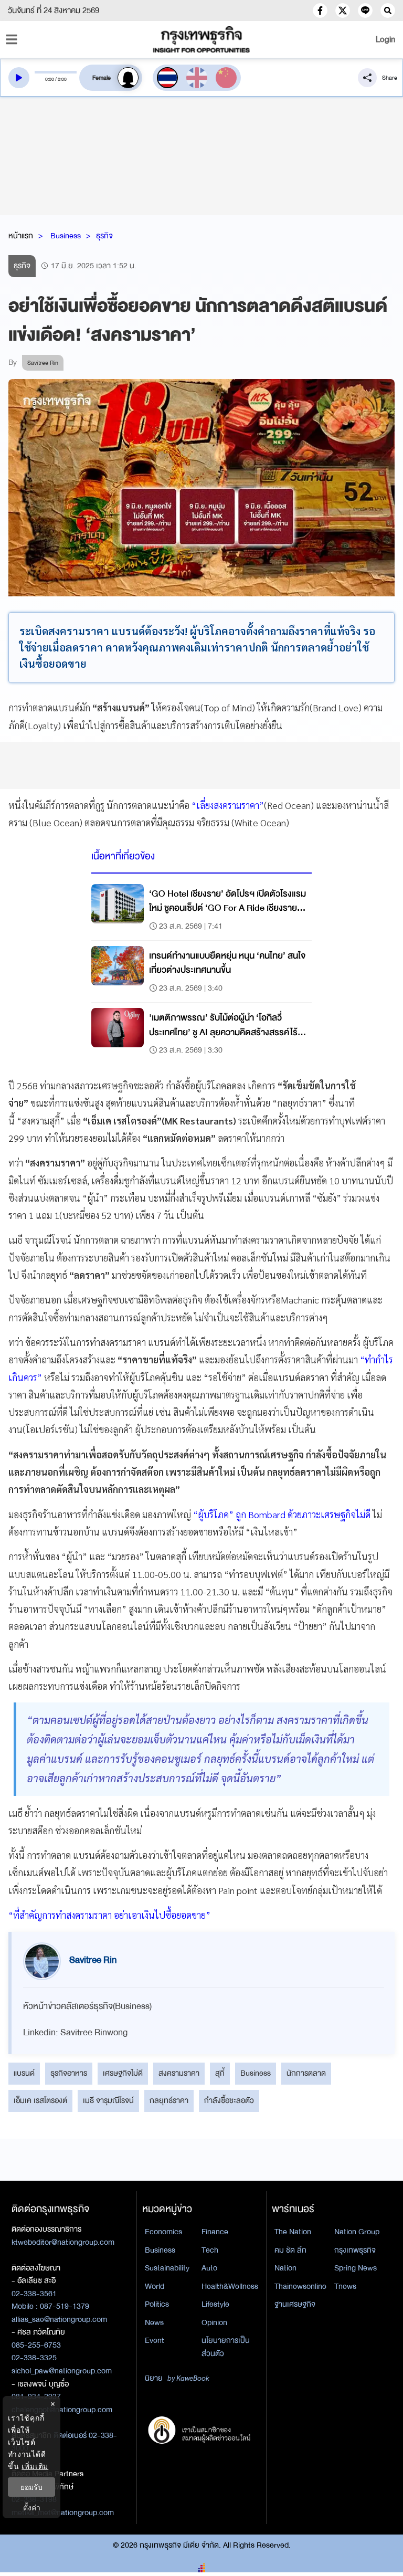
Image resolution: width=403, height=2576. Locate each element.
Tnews (345, 2286)
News (154, 2322)
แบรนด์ (24, 2073)
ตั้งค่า (32, 2507)
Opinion (214, 2322)
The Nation (293, 2232)
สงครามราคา (179, 2073)
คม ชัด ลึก (290, 2250)
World (155, 2286)
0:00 (50, 79)
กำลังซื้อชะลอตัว (229, 2100)
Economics (163, 2232)
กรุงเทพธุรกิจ (355, 2250)
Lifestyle (215, 2304)
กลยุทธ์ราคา (169, 2100)
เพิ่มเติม (35, 2466)
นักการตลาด (306, 2073)
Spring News (356, 2268)
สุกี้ (220, 2073)
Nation (285, 2268)
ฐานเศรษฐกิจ (295, 2304)
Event (155, 2340)
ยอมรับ (31, 2487)
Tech (210, 2250)
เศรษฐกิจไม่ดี (123, 2073)
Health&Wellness (230, 2286)
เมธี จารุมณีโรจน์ (108, 2100)
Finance (215, 2232)
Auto (209, 2268)
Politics (157, 2304)
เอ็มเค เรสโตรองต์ (40, 2100)
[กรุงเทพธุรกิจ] (201, 39)
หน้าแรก (21, 236)
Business (66, 236)
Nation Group (357, 2232)
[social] (320, 10)
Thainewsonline (300, 2286)
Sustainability (167, 2268)
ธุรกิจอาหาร (69, 2073)
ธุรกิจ (104, 236)
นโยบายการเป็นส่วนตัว (226, 2347)
